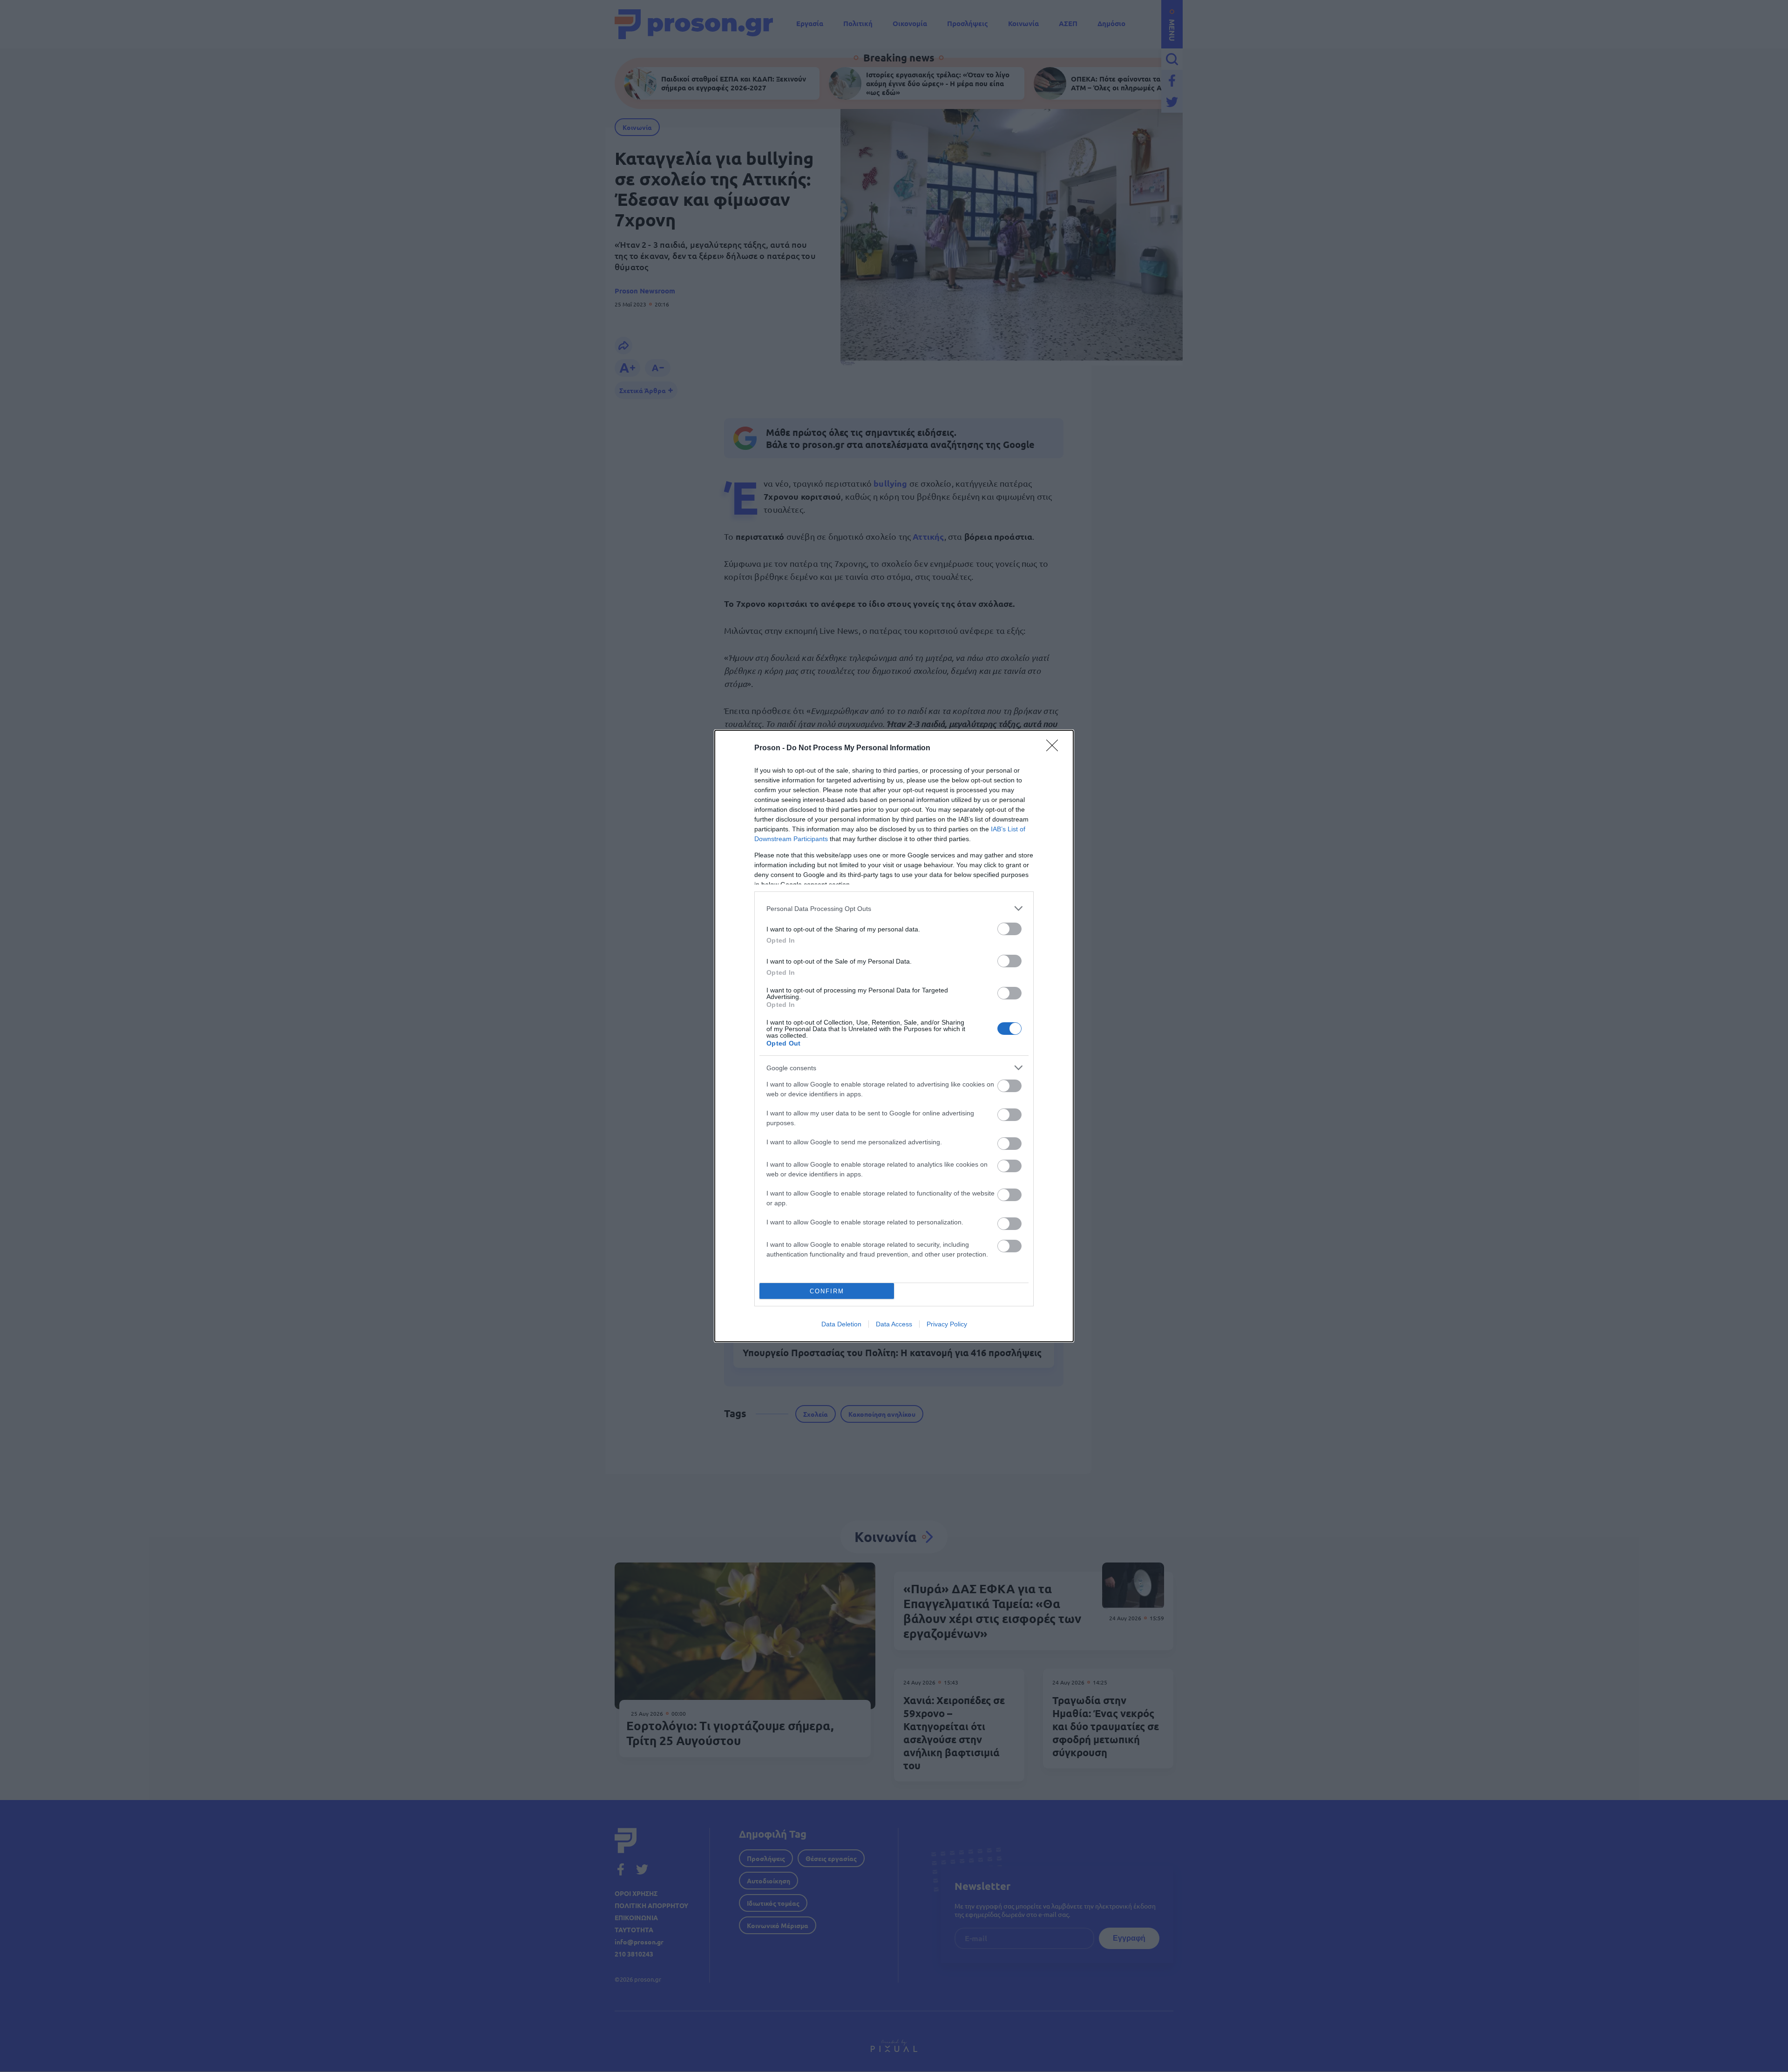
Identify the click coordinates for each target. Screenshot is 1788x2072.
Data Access (894, 1324)
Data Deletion (841, 1324)
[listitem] (894, 908)
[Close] (1055, 748)
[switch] (1009, 929)
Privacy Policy (947, 1324)
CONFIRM (827, 1291)
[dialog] (894, 1036)
